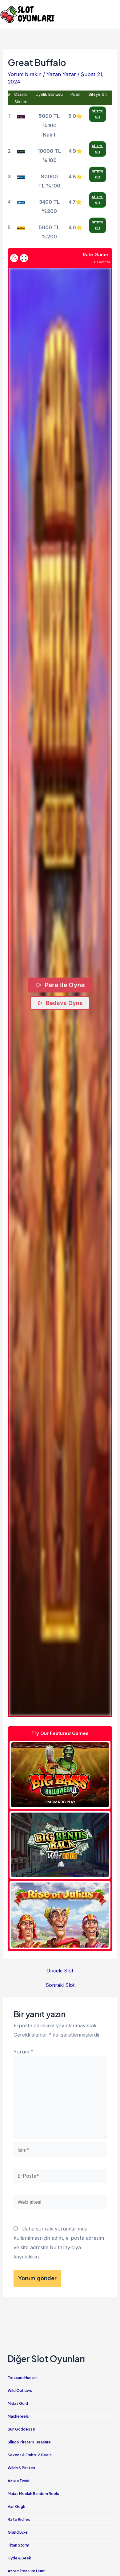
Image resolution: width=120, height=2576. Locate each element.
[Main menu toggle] (113, 14)
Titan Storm (18, 2545)
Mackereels (18, 2416)
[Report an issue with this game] (14, 258)
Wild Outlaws (20, 2391)
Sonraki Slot (60, 1985)
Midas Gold (18, 2403)
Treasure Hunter (22, 2378)
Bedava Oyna (64, 1003)
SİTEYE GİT (98, 114)
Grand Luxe (18, 2532)
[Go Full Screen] (24, 258)
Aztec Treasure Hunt (26, 2571)
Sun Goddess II (21, 2429)
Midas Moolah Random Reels (33, 2494)
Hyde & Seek (19, 2558)
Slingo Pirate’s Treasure (29, 2442)
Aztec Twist (19, 2481)
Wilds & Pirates (21, 2468)
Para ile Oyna (64, 985)
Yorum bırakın (25, 74)
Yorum (24, 2052)
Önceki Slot (60, 1971)
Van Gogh (16, 2506)
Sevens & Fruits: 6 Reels (30, 2455)
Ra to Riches (19, 2519)
